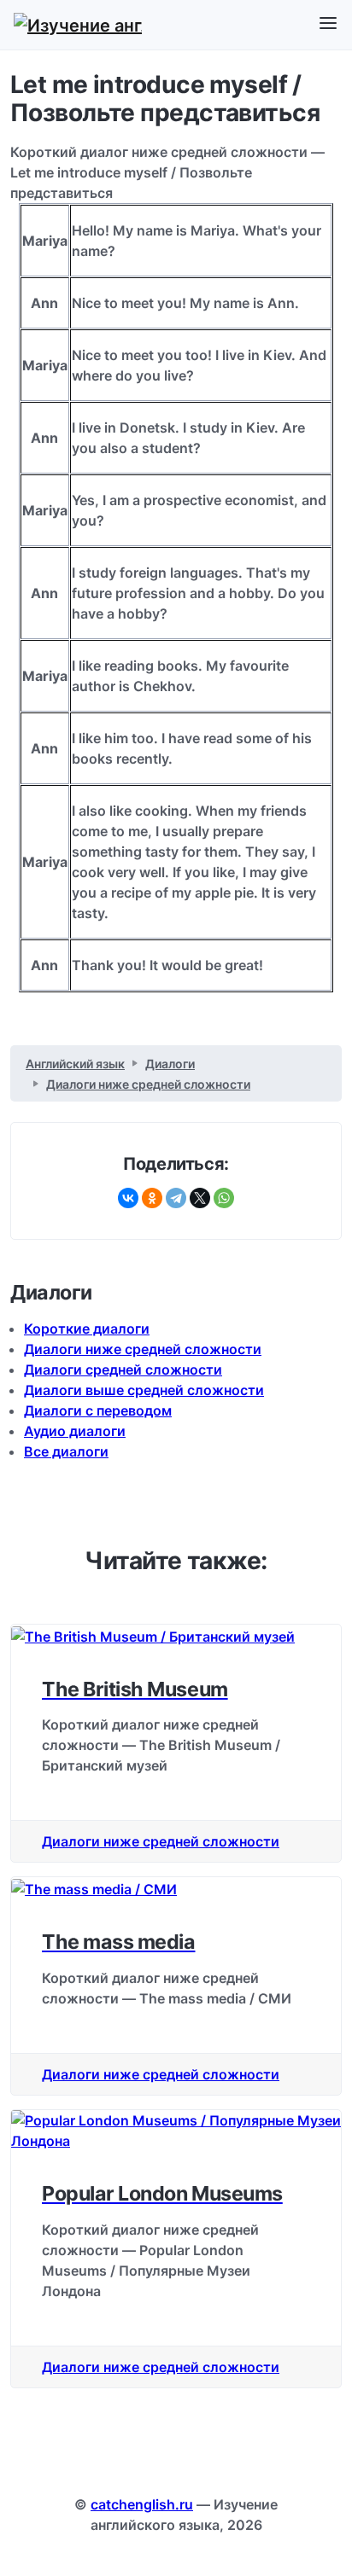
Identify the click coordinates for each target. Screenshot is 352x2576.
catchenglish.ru (142, 2504)
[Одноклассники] (152, 1198)
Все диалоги (66, 1451)
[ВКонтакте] (128, 1198)
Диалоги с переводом (98, 1410)
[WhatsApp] (224, 1198)
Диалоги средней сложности (123, 1369)
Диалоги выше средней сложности (144, 1390)
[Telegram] (176, 1198)
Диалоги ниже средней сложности (143, 1349)
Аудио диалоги (75, 1431)
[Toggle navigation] (328, 24)
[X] (200, 1198)
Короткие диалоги (87, 1329)
